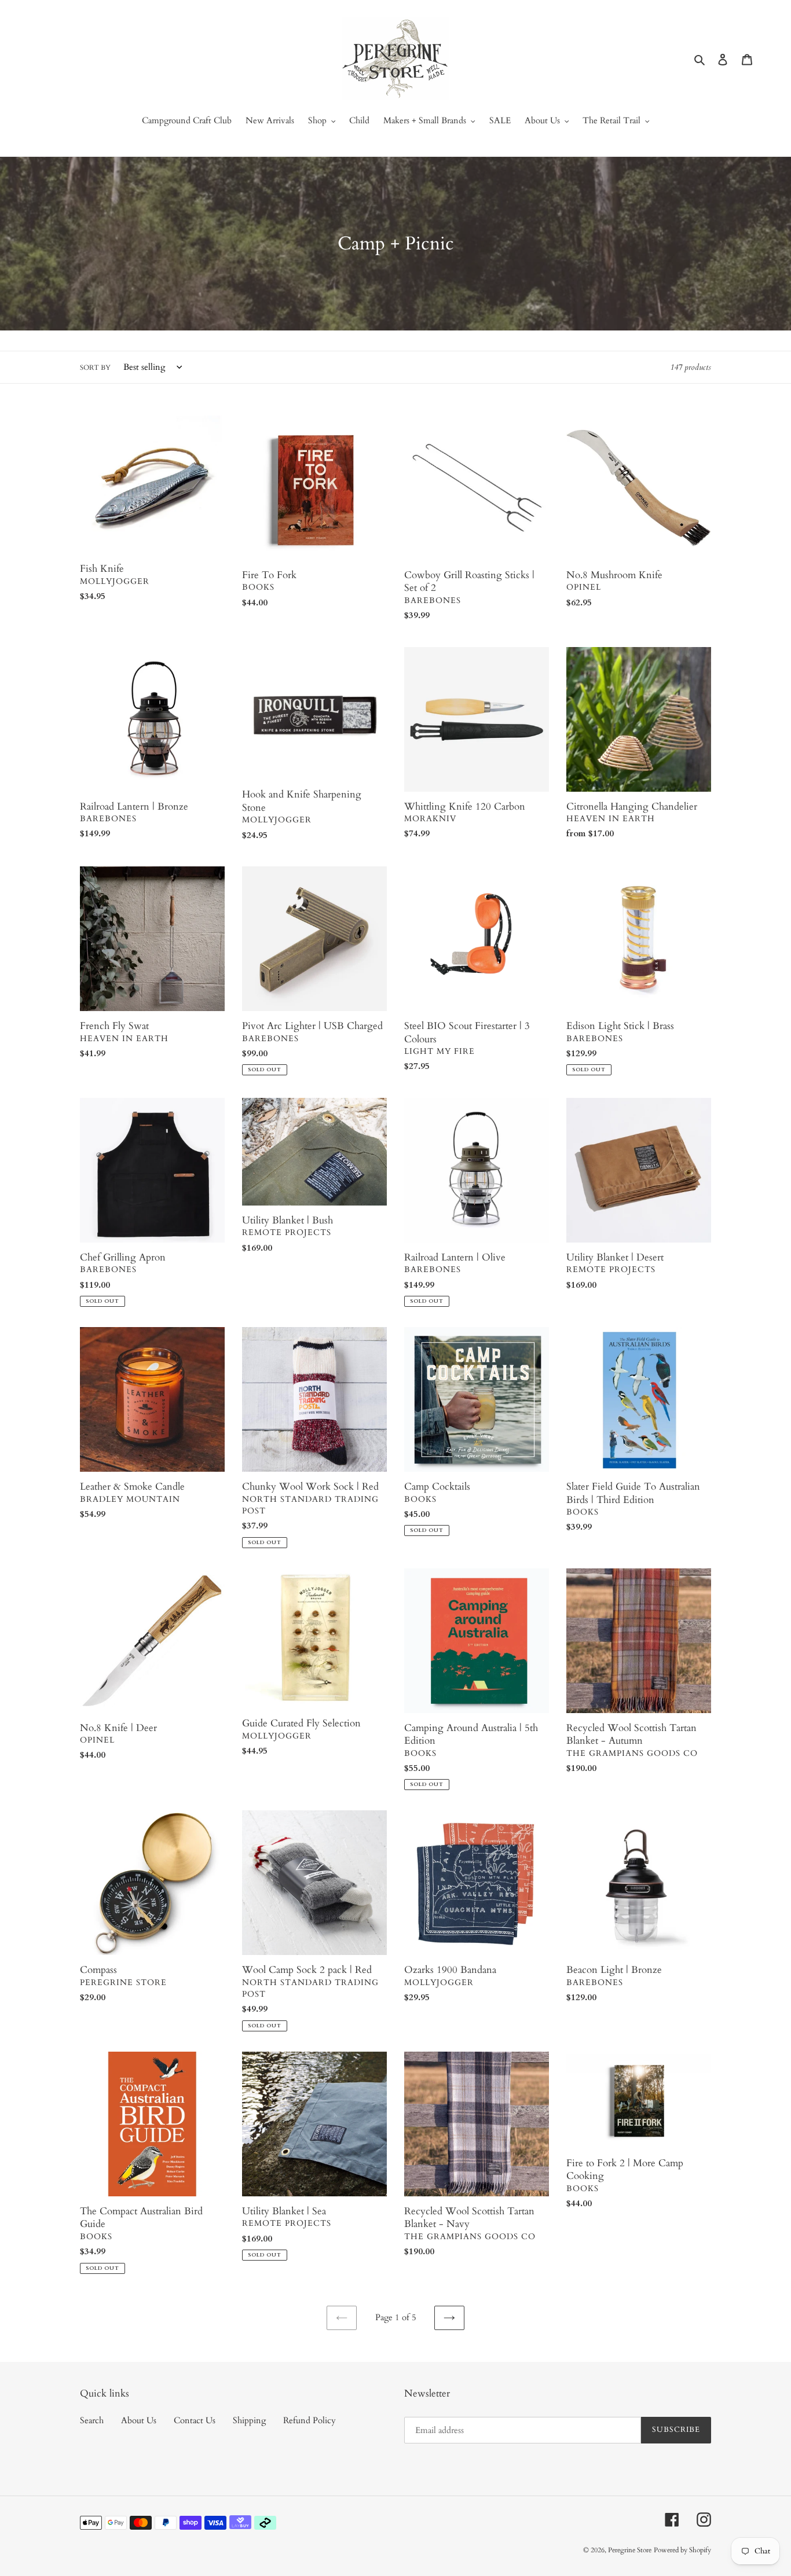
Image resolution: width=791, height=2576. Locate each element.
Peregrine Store (630, 2550)
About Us (139, 2420)
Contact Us (195, 2420)
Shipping (249, 2420)
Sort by (95, 368)
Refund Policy (310, 2420)
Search (92, 2420)
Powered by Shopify (682, 2550)
